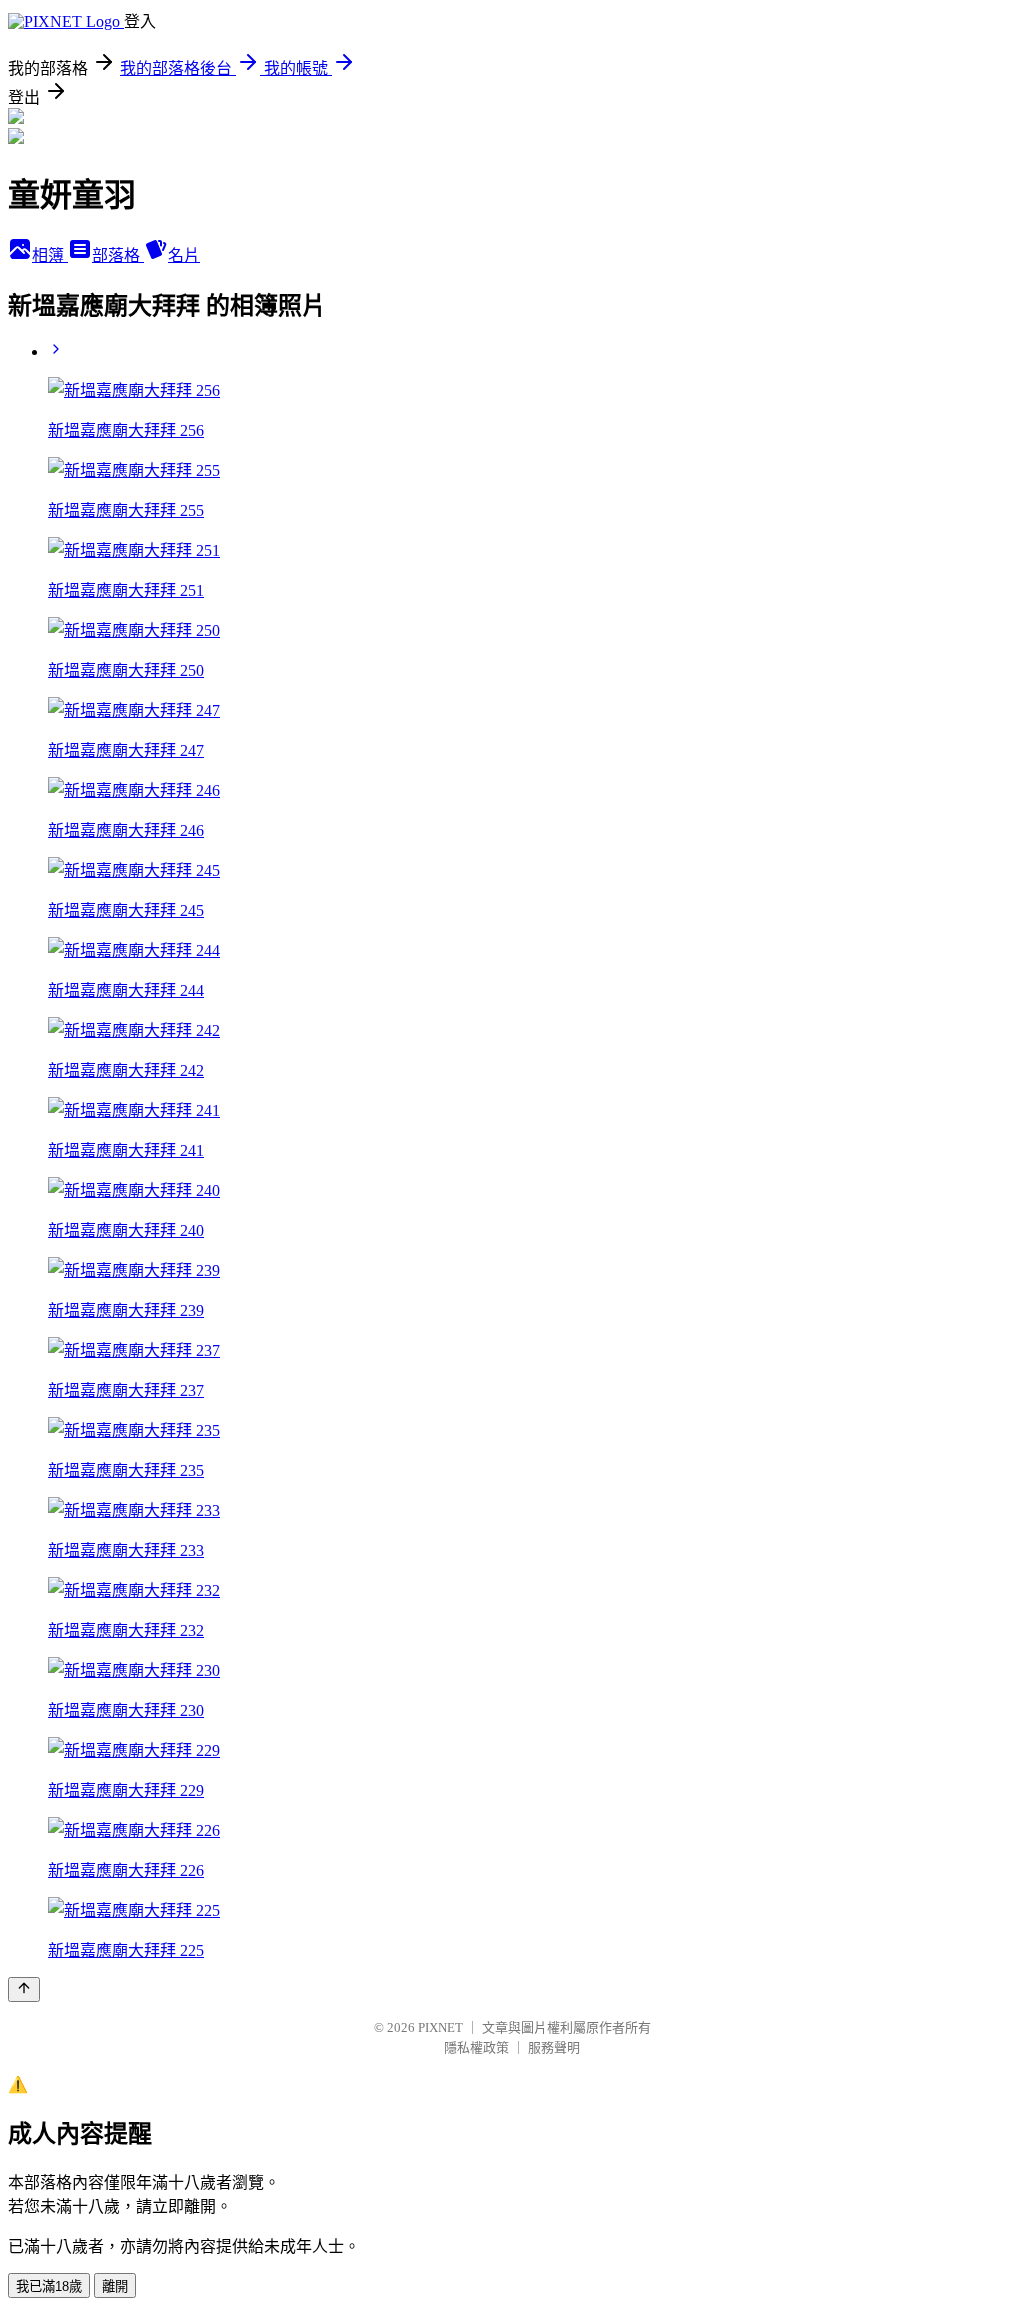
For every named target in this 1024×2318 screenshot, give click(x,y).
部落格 (118, 255)
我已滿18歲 (49, 2286)
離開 (115, 2286)
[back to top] (24, 1989)
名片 (184, 255)
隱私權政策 (476, 2047)
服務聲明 (554, 2047)
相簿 (50, 255)
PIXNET (440, 2027)
